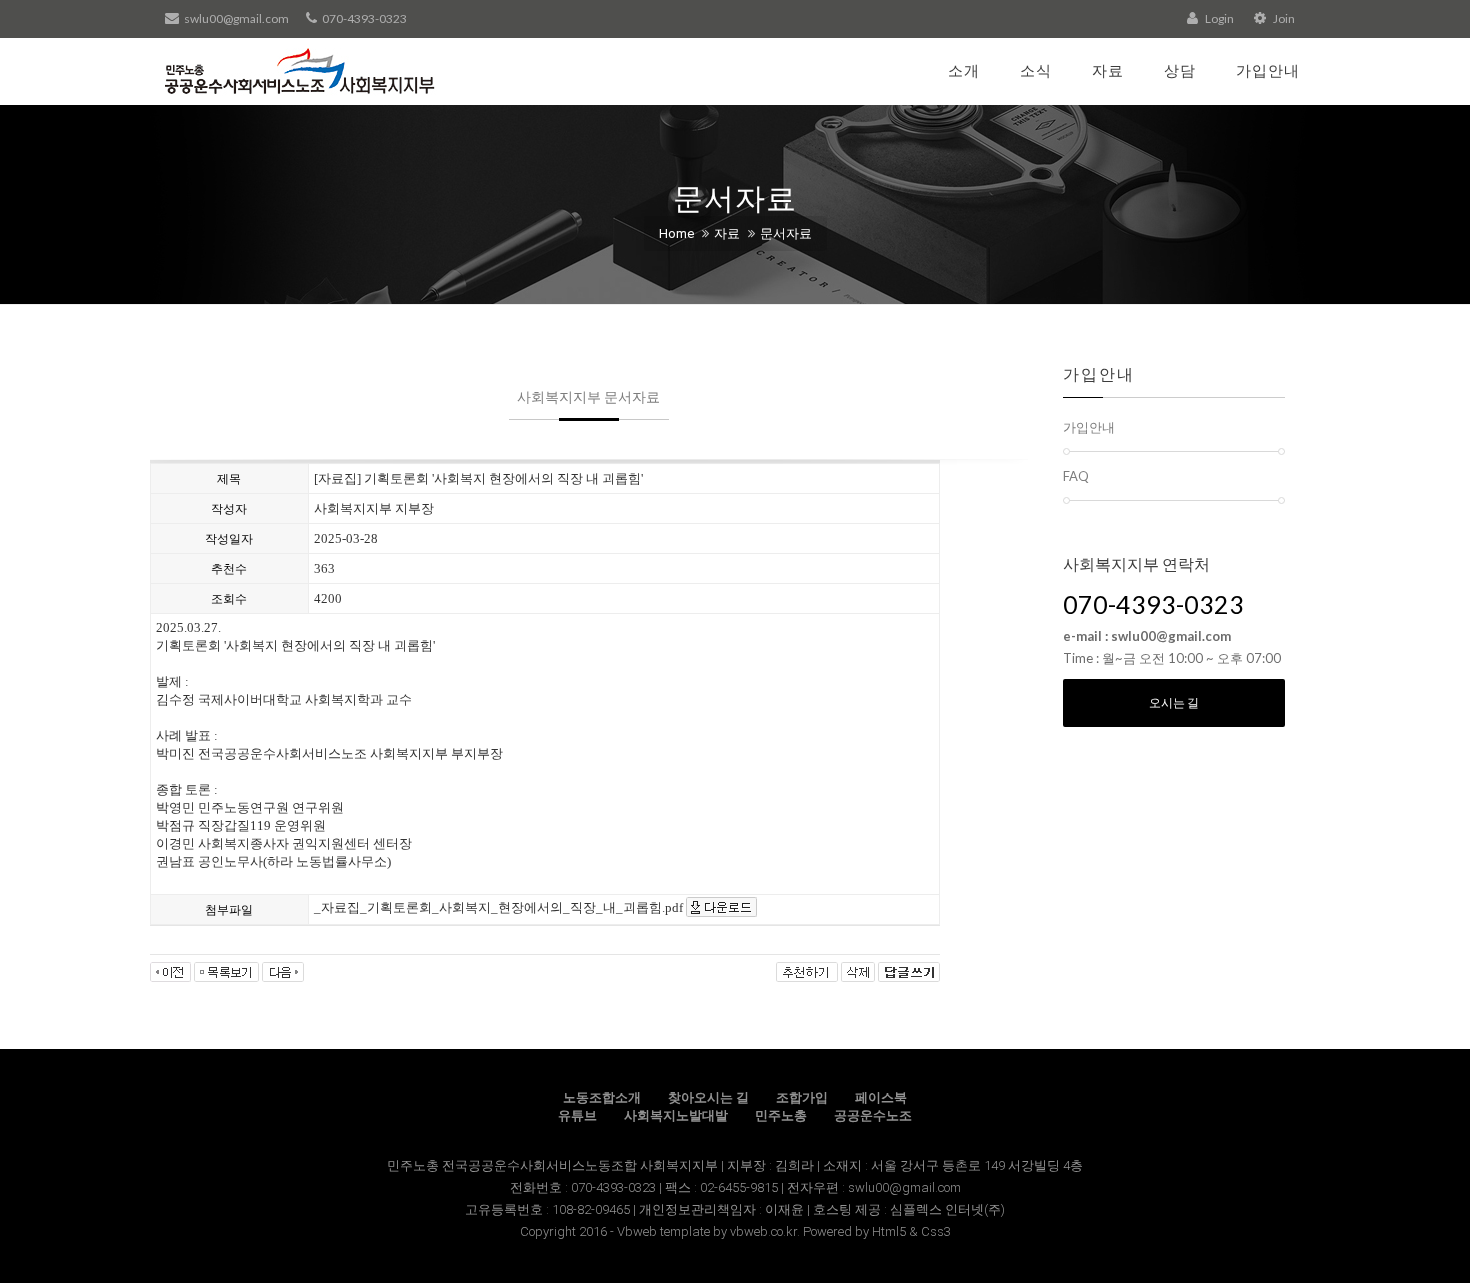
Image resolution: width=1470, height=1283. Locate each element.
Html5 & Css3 (911, 1231)
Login (1218, 18)
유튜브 (577, 1115)
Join (1283, 18)
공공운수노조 (873, 1115)
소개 (964, 70)
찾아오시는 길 (708, 1097)
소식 (1036, 70)
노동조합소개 (602, 1097)
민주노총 (781, 1115)
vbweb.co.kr (763, 1231)
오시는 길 (1174, 702)
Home (676, 233)
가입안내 (1268, 70)
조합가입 (802, 1097)
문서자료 (786, 233)
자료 (1108, 70)
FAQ (1076, 476)
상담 (1180, 70)
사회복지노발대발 (676, 1115)
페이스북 (881, 1097)
